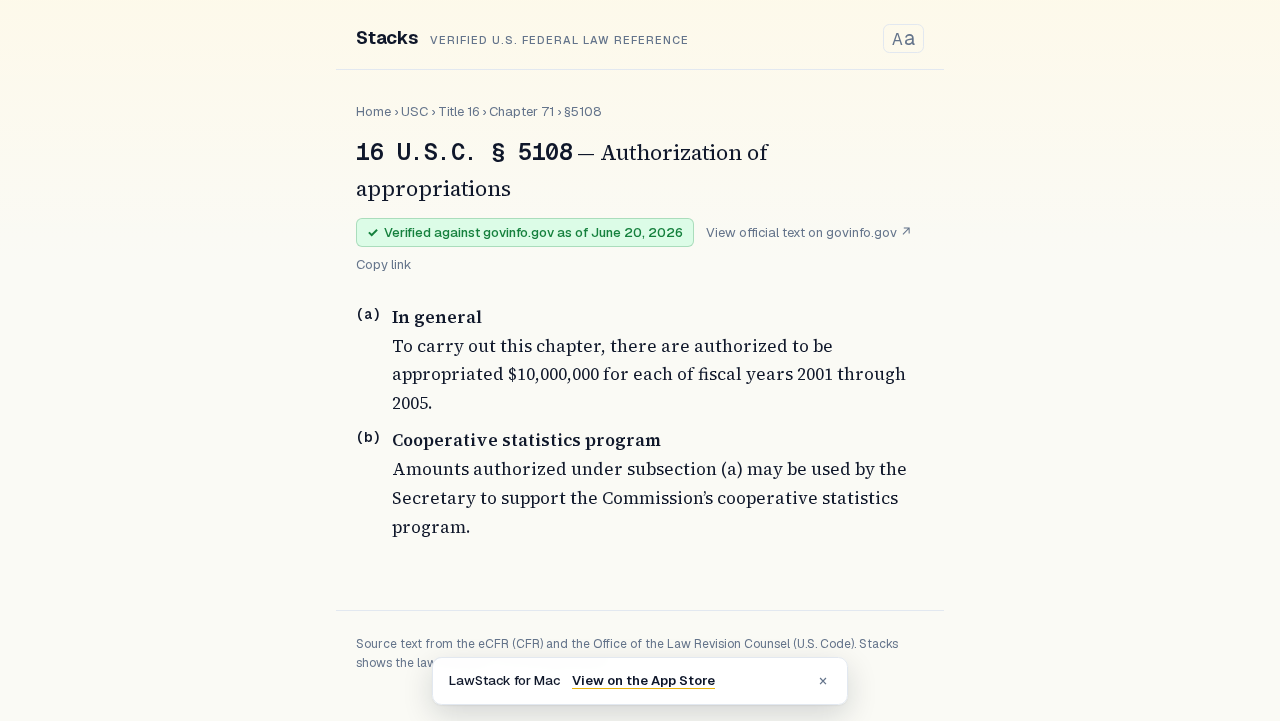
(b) (368, 437)
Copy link (384, 264)
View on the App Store (643, 680)
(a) (368, 314)
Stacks (387, 37)
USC (414, 111)
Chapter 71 (521, 111)
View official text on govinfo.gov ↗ (809, 232)
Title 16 (458, 111)
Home (373, 111)
